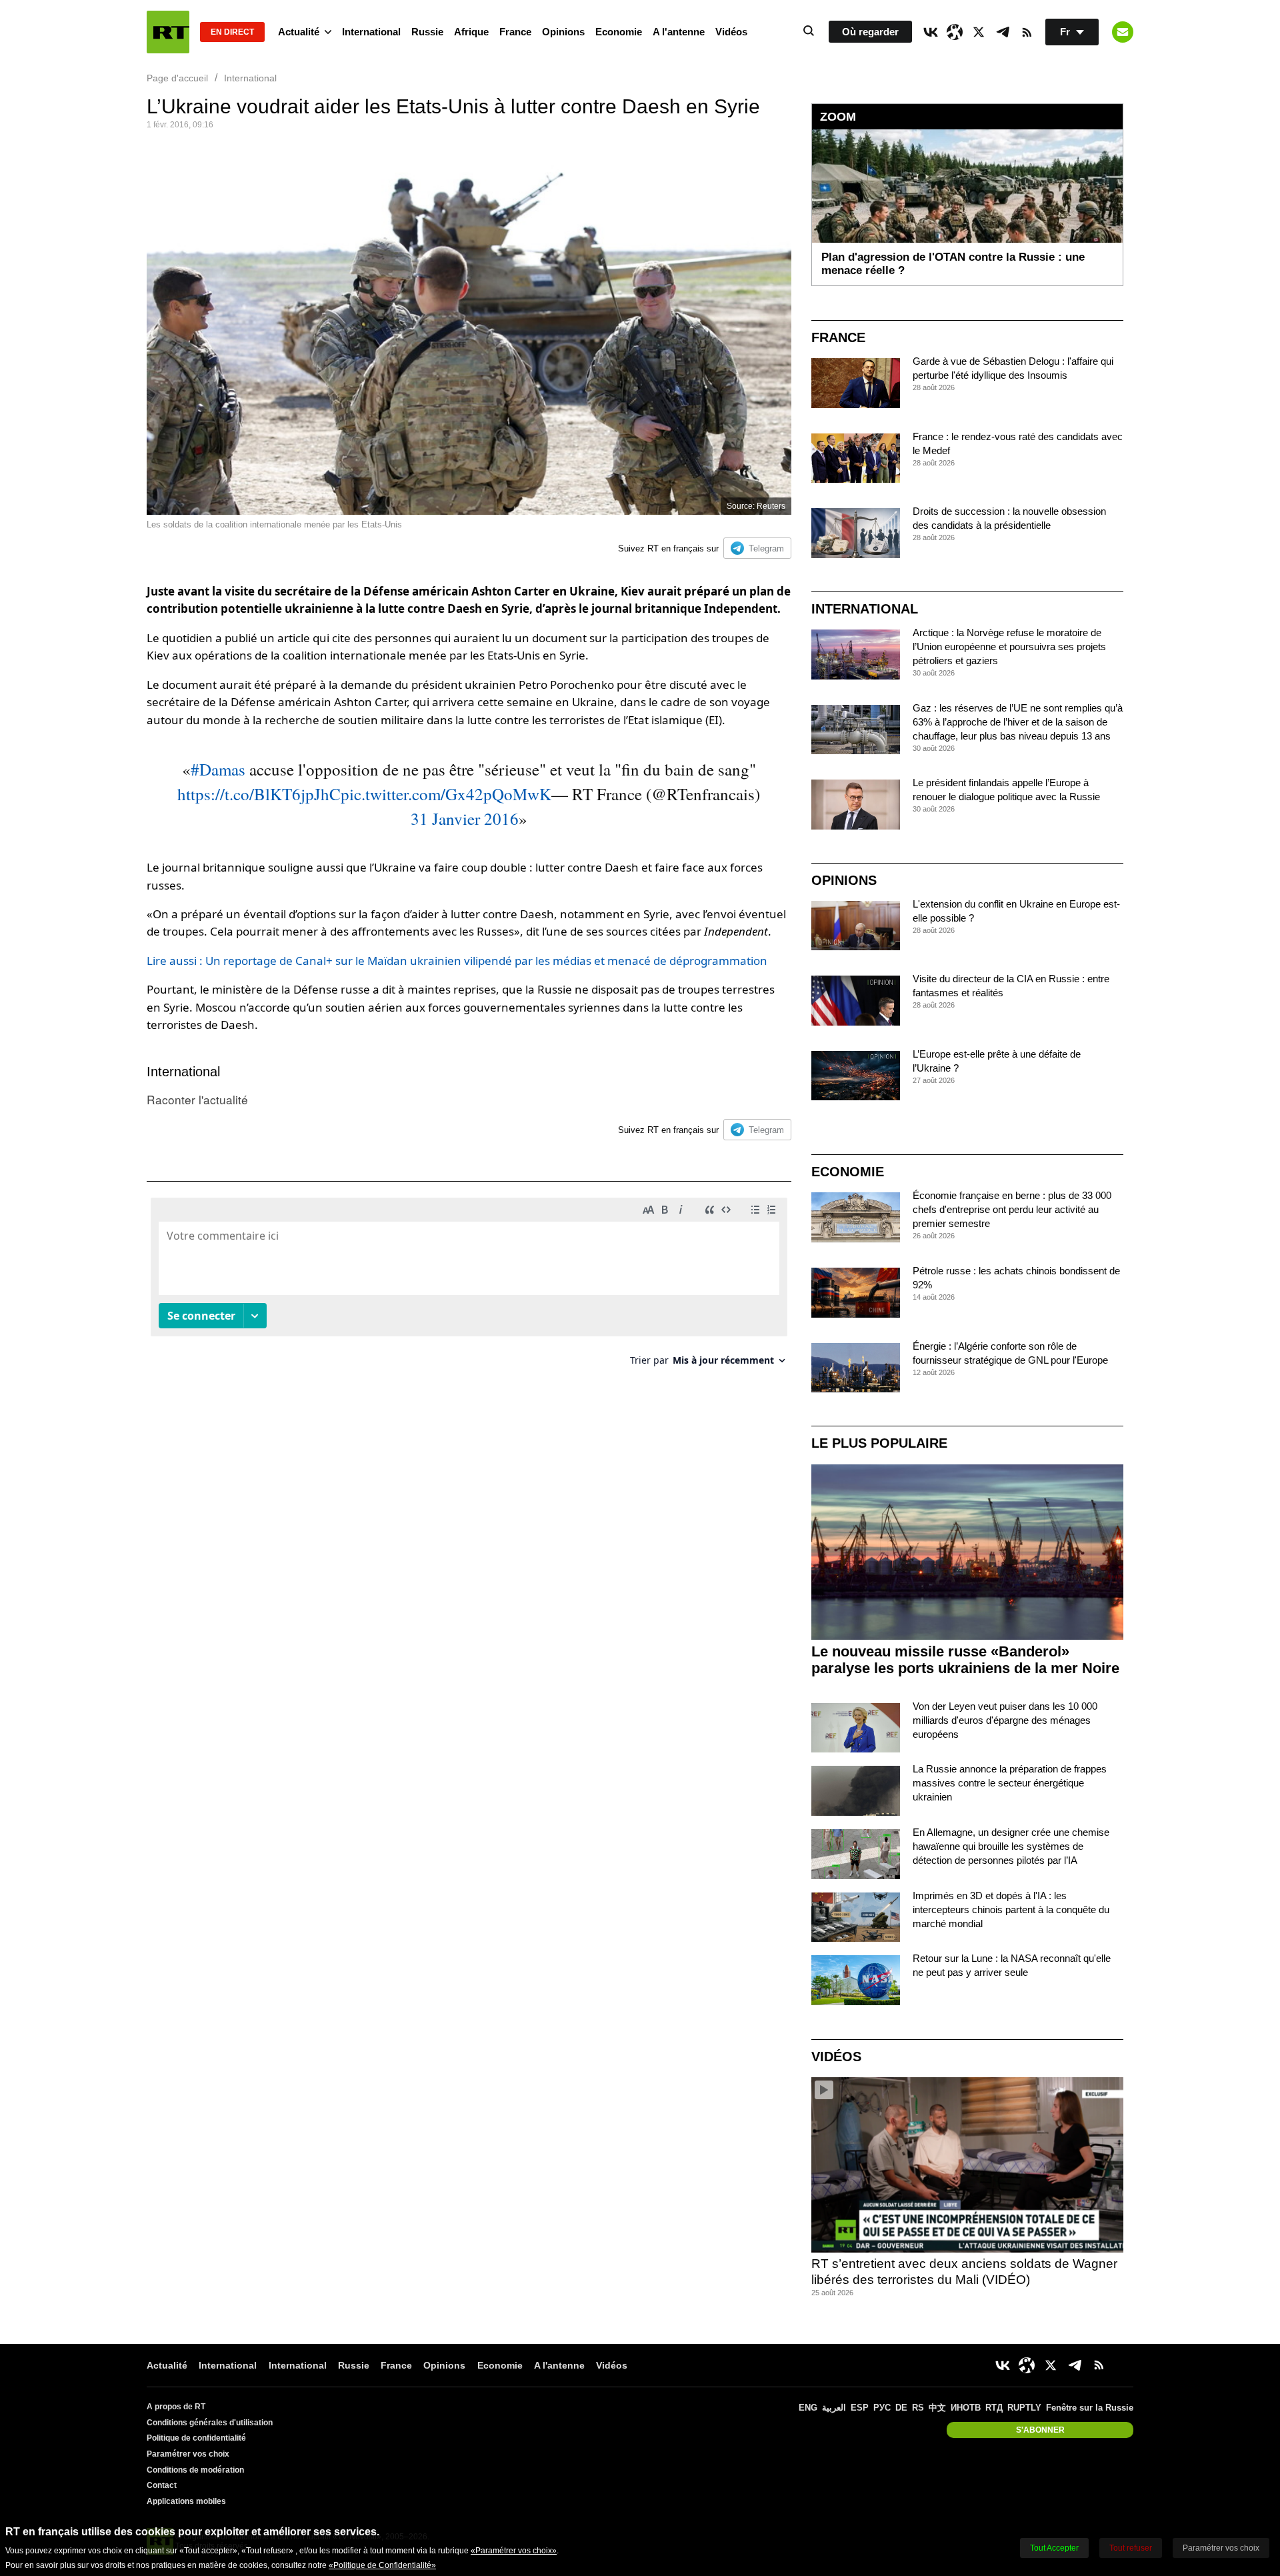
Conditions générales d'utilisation (210, 2423)
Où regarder (870, 32)
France (515, 32)
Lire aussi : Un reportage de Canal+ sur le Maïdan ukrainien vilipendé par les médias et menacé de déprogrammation (457, 961)
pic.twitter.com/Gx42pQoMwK (446, 794)
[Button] (1123, 32)
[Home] (168, 32)
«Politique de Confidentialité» (382, 2565)
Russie (427, 32)
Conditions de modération (195, 2470)
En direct (232, 32)
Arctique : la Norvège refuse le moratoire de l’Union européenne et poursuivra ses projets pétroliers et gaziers (1009, 647)
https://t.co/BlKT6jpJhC (259, 794)
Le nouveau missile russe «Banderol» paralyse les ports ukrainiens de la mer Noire (965, 1660)
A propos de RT (176, 2407)
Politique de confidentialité (196, 2438)
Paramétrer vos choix (188, 2454)
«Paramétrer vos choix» (514, 2551)
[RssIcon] (1027, 32)
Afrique (471, 32)
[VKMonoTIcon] (931, 32)
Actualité (299, 32)
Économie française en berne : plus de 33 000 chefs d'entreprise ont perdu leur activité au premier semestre (1012, 1209)
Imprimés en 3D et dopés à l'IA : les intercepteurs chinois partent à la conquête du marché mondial (1011, 1909)
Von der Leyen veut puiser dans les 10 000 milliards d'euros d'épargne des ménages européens (1005, 1720)
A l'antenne (679, 32)
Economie (619, 32)
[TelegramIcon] (1003, 32)
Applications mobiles (186, 2501)
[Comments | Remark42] (469, 1287)
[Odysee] (955, 32)
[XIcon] (979, 32)
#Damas (218, 769)
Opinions (563, 32)
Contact (162, 2485)
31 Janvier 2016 (465, 819)
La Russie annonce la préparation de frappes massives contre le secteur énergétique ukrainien (1010, 1783)
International (371, 32)
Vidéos (731, 32)
